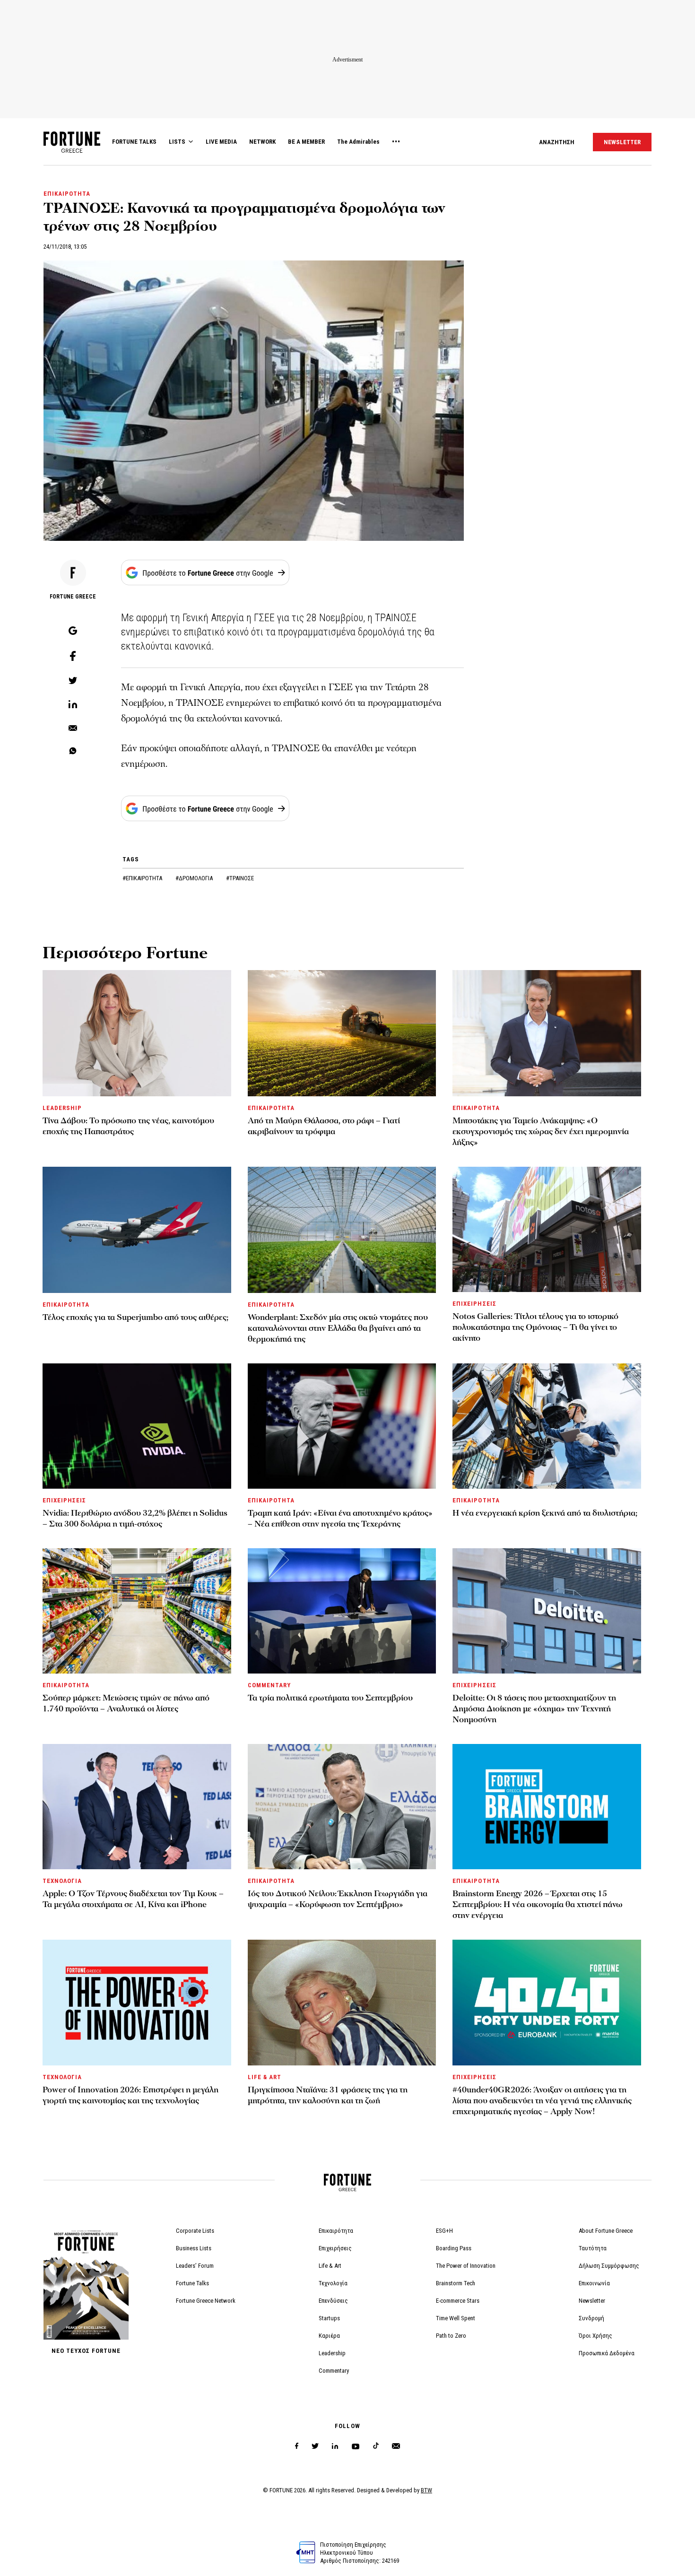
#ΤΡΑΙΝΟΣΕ (240, 878)
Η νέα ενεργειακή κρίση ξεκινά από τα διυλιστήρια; (545, 1513)
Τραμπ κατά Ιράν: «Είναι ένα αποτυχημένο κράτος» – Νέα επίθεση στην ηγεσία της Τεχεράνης (340, 1518)
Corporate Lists (195, 2231)
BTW (426, 2490)
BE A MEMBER (306, 142)
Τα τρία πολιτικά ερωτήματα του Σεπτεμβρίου (330, 1698)
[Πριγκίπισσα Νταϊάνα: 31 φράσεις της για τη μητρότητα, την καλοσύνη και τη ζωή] (342, 2002)
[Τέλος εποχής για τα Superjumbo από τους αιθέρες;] (137, 1230)
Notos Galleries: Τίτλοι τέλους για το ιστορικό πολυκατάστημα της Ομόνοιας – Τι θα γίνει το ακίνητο (535, 1327)
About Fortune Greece (606, 2231)
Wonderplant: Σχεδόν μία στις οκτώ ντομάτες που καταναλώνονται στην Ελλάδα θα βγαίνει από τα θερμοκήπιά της (338, 1328)
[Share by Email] (73, 729)
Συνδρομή (591, 2318)
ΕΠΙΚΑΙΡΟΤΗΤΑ (67, 194)
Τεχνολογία (333, 2283)
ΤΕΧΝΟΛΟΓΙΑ (62, 1881)
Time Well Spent (456, 2318)
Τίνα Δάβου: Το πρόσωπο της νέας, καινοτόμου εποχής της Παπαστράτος (128, 1126)
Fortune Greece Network (206, 2301)
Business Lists (194, 2248)
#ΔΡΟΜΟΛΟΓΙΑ (195, 878)
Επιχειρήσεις (335, 2248)
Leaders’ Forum (195, 2266)
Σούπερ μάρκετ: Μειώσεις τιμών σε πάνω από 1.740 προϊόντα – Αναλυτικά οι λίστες (126, 1703)
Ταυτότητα (593, 2248)
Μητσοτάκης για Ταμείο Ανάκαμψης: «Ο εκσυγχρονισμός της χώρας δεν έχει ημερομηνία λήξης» (541, 1132)
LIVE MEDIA (221, 142)
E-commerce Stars (458, 2301)
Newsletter (592, 2301)
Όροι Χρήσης (595, 2336)
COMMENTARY (269, 1685)
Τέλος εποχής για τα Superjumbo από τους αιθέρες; (135, 1317)
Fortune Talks (192, 2283)
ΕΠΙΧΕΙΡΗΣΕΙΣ (474, 1304)
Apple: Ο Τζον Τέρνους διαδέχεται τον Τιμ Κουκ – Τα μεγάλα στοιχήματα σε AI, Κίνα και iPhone (133, 1899)
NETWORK (262, 142)
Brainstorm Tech (456, 2283)
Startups (329, 2318)
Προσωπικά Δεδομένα (607, 2353)
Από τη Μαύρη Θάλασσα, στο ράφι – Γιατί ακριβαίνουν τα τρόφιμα (324, 1126)
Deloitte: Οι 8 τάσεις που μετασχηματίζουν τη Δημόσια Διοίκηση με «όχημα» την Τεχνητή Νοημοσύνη (534, 1709)
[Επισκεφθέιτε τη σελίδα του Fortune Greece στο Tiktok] (376, 2446)
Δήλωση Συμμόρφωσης (609, 2266)
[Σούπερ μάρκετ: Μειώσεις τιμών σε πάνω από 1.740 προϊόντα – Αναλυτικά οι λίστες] (137, 1611)
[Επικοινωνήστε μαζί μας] (396, 2446)
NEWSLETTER (622, 142)
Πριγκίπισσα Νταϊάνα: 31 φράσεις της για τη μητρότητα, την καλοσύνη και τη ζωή (328, 2095)
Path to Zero (451, 2336)
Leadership (332, 2353)
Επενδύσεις (333, 2301)
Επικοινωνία (594, 2283)
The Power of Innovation (466, 2266)
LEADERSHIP (62, 1108)
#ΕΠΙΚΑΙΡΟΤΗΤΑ (143, 878)
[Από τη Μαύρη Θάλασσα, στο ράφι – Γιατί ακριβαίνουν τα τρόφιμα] (342, 1033)
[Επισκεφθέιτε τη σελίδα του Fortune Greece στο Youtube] (356, 2448)
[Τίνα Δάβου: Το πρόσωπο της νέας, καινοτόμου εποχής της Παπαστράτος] (137, 1033)
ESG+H (444, 2231)
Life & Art (330, 2266)
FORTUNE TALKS (134, 142)
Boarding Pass (454, 2248)
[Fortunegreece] (72, 150)
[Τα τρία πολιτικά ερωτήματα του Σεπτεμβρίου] (342, 1611)
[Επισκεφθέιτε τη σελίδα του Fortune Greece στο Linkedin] (335, 2446)
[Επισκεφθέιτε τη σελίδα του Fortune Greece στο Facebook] (297, 2446)
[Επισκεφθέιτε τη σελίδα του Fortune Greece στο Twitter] (315, 2446)
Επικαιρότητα (336, 2231)
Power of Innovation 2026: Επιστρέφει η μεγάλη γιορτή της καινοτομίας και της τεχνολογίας (130, 2095)
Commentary (334, 2371)
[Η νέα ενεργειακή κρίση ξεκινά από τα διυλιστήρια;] (547, 1426)
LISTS (177, 142)
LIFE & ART (265, 2077)
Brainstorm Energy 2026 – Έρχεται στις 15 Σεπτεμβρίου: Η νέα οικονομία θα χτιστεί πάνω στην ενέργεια (538, 1904)
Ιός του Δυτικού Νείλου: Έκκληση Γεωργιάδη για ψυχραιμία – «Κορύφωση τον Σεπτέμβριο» (338, 1899)
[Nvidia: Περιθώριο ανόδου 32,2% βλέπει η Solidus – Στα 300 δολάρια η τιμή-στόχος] (137, 1426)
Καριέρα (329, 2336)
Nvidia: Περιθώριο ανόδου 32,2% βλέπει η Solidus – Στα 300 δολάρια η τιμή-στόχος (135, 1518)
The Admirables (358, 142)
